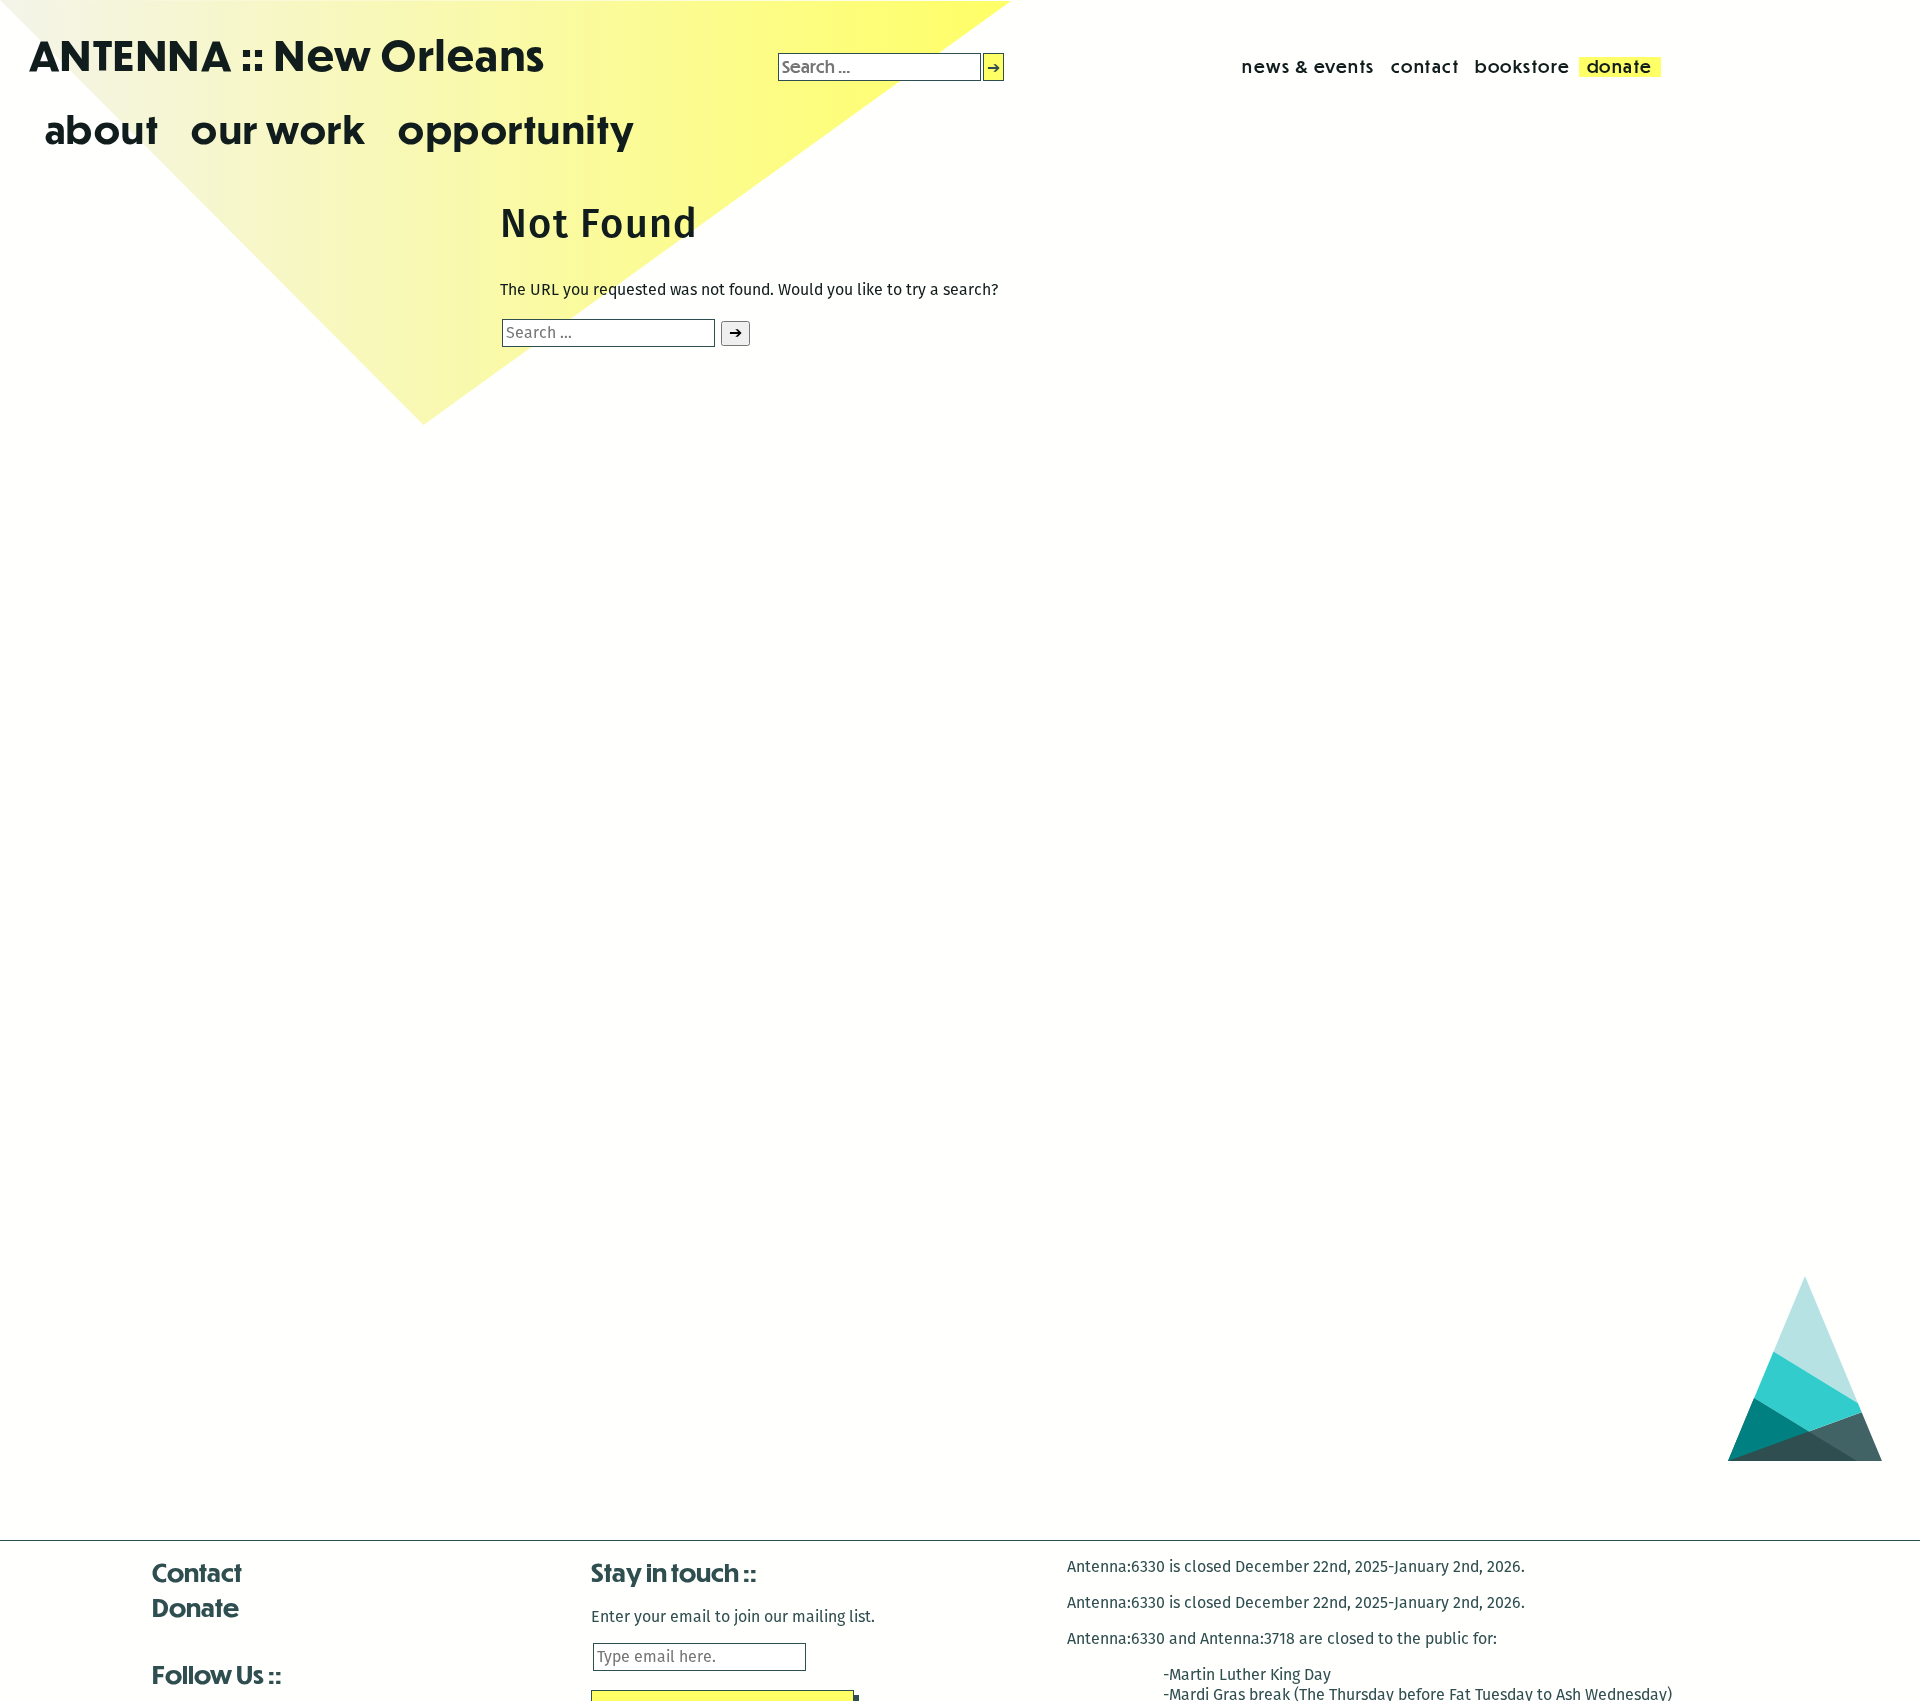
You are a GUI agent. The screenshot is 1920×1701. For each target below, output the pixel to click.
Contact (197, 1571)
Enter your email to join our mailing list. (733, 1616)
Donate (195, 1606)
